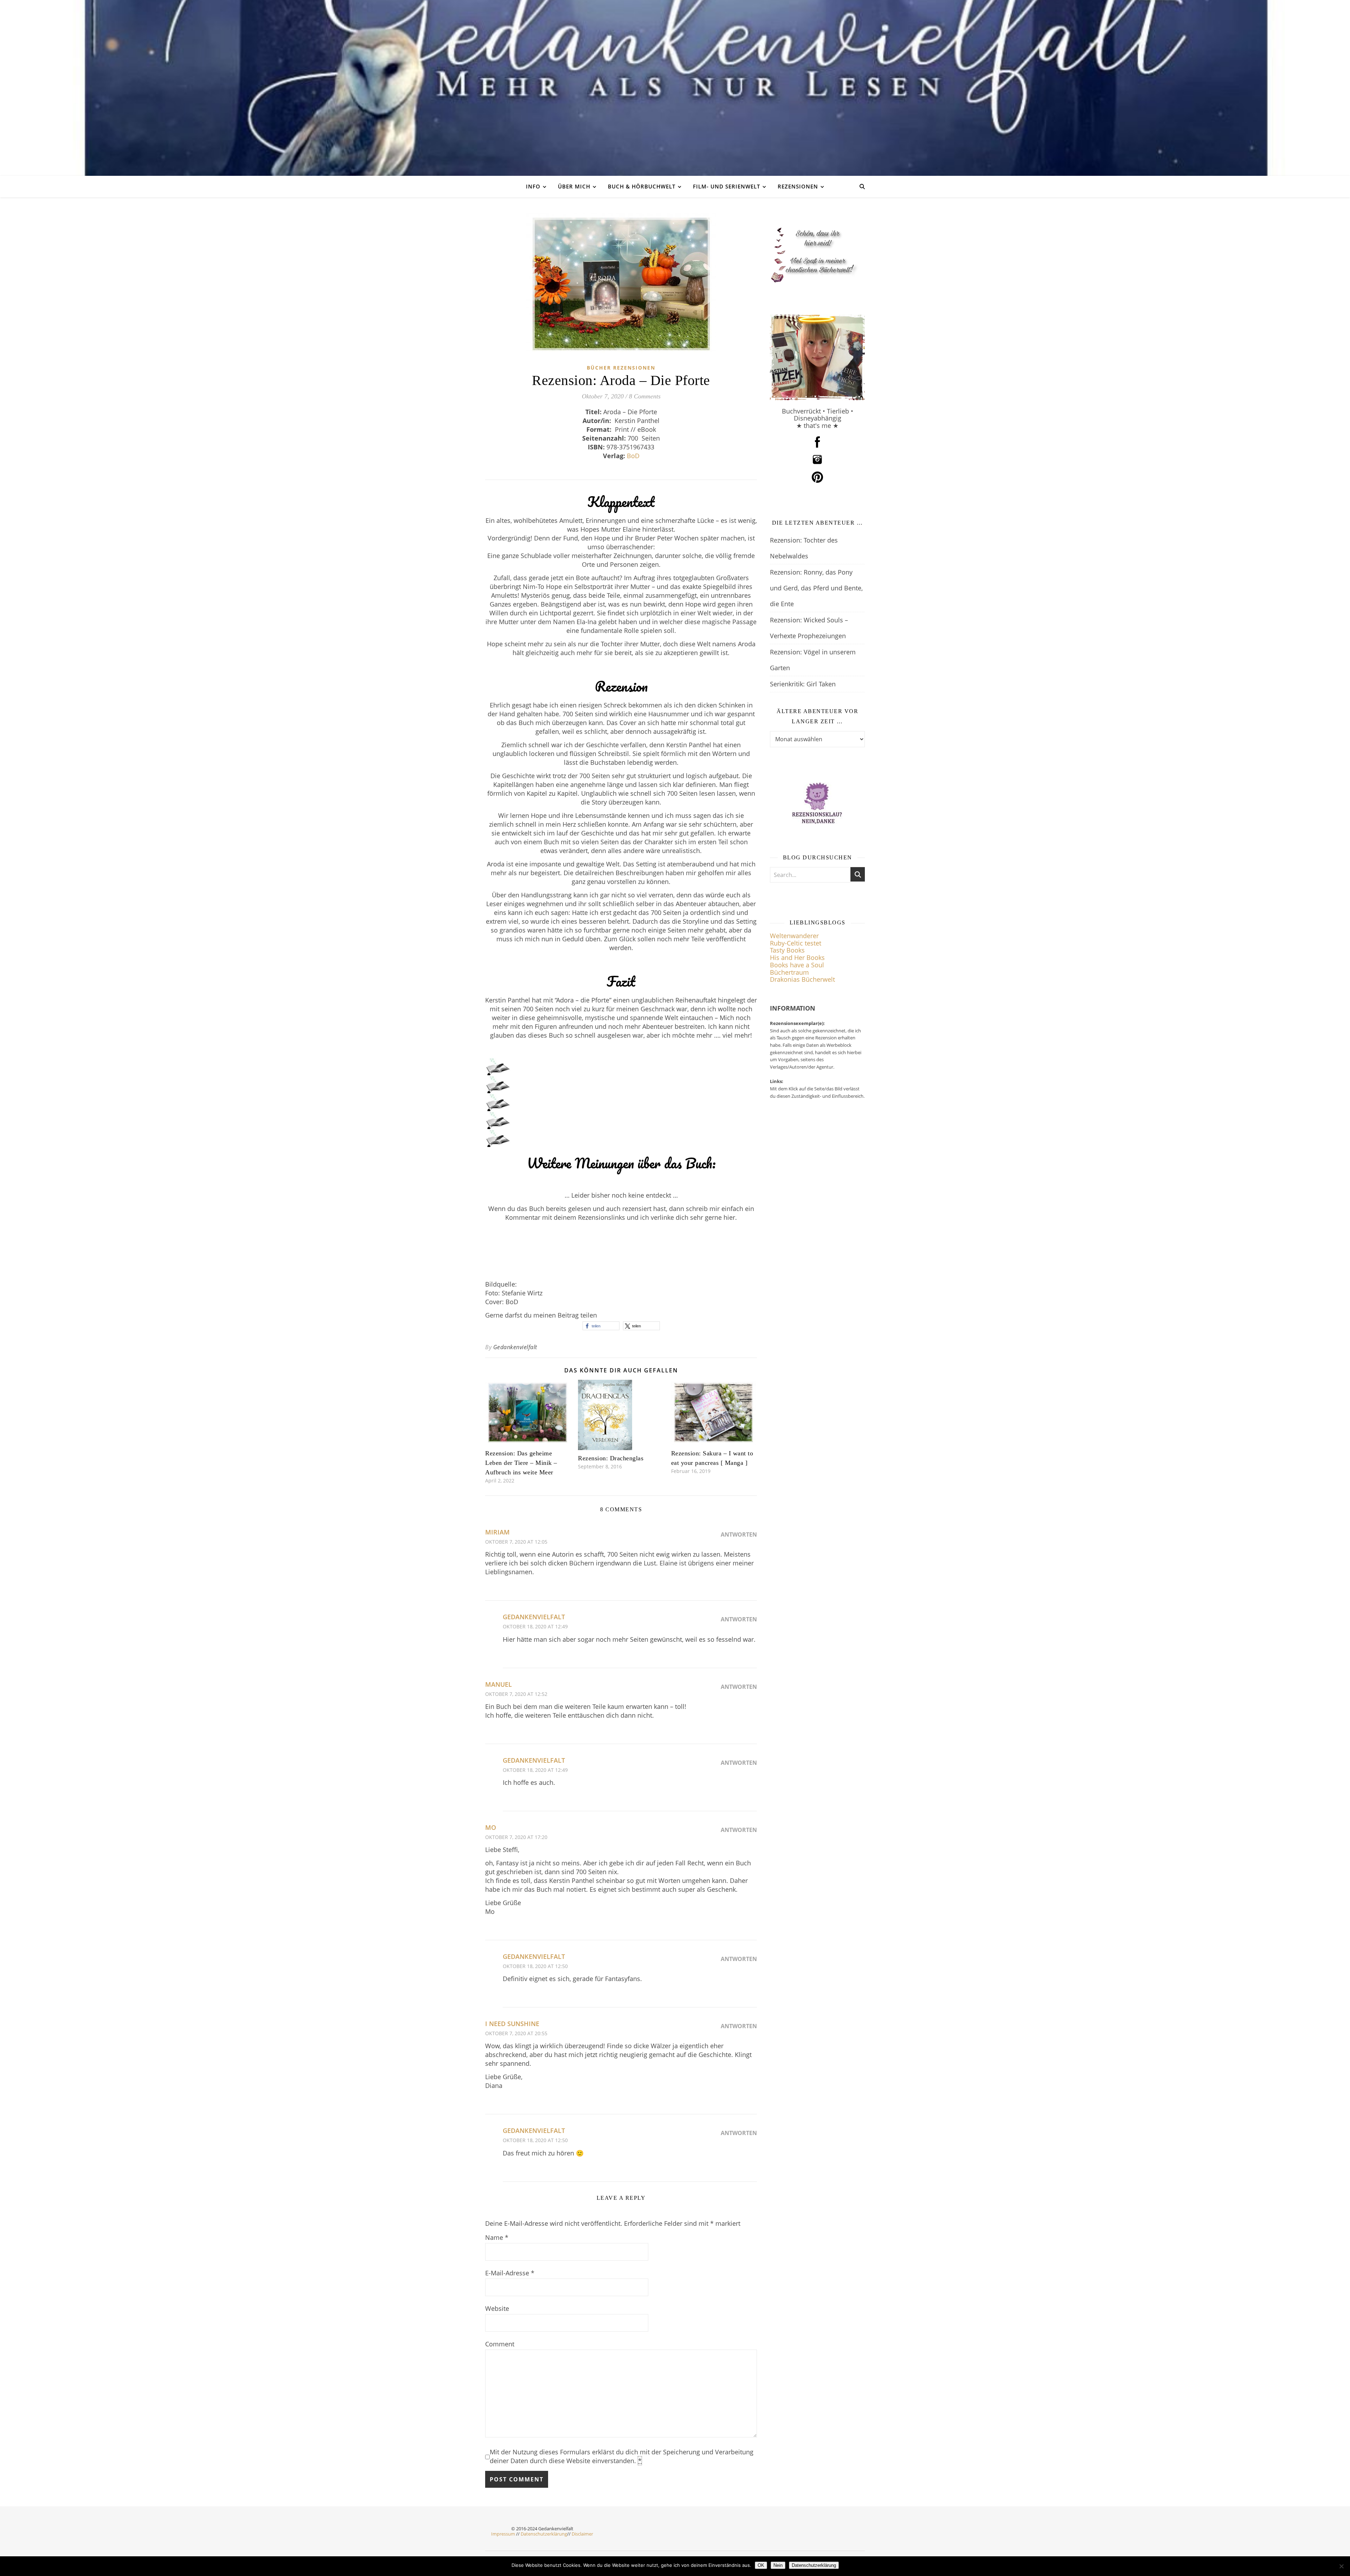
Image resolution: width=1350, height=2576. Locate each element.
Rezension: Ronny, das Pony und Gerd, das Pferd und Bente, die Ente (816, 588)
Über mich (574, 186)
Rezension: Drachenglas (611, 1458)
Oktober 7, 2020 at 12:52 (516, 1694)
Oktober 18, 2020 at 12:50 (535, 1966)
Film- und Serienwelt (727, 186)
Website (497, 2308)
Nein (778, 2565)
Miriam (497, 1532)
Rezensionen (798, 186)
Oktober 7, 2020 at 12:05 (516, 1542)
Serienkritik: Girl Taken (803, 684)
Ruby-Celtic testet (796, 943)
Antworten (739, 1534)
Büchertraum (789, 972)
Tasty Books (787, 950)
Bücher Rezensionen (621, 368)
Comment (500, 2344)
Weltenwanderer (794, 936)
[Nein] (1341, 2566)
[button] (601, 1326)
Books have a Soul (797, 965)
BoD (633, 456)
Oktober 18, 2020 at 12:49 (535, 1626)
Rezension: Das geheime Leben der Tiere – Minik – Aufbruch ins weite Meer (521, 1463)
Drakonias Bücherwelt (802, 979)
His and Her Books (797, 957)
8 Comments (645, 396)
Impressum (503, 2534)
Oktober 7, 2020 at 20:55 (516, 2033)
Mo (491, 1827)
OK (761, 2565)
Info (533, 186)
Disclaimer (582, 2534)
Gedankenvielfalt (515, 1347)
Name (497, 2237)
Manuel (499, 1684)
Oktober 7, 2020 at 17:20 (516, 1837)
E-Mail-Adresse (510, 2273)
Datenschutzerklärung (544, 2534)
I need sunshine (512, 2024)
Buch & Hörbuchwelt (642, 186)
